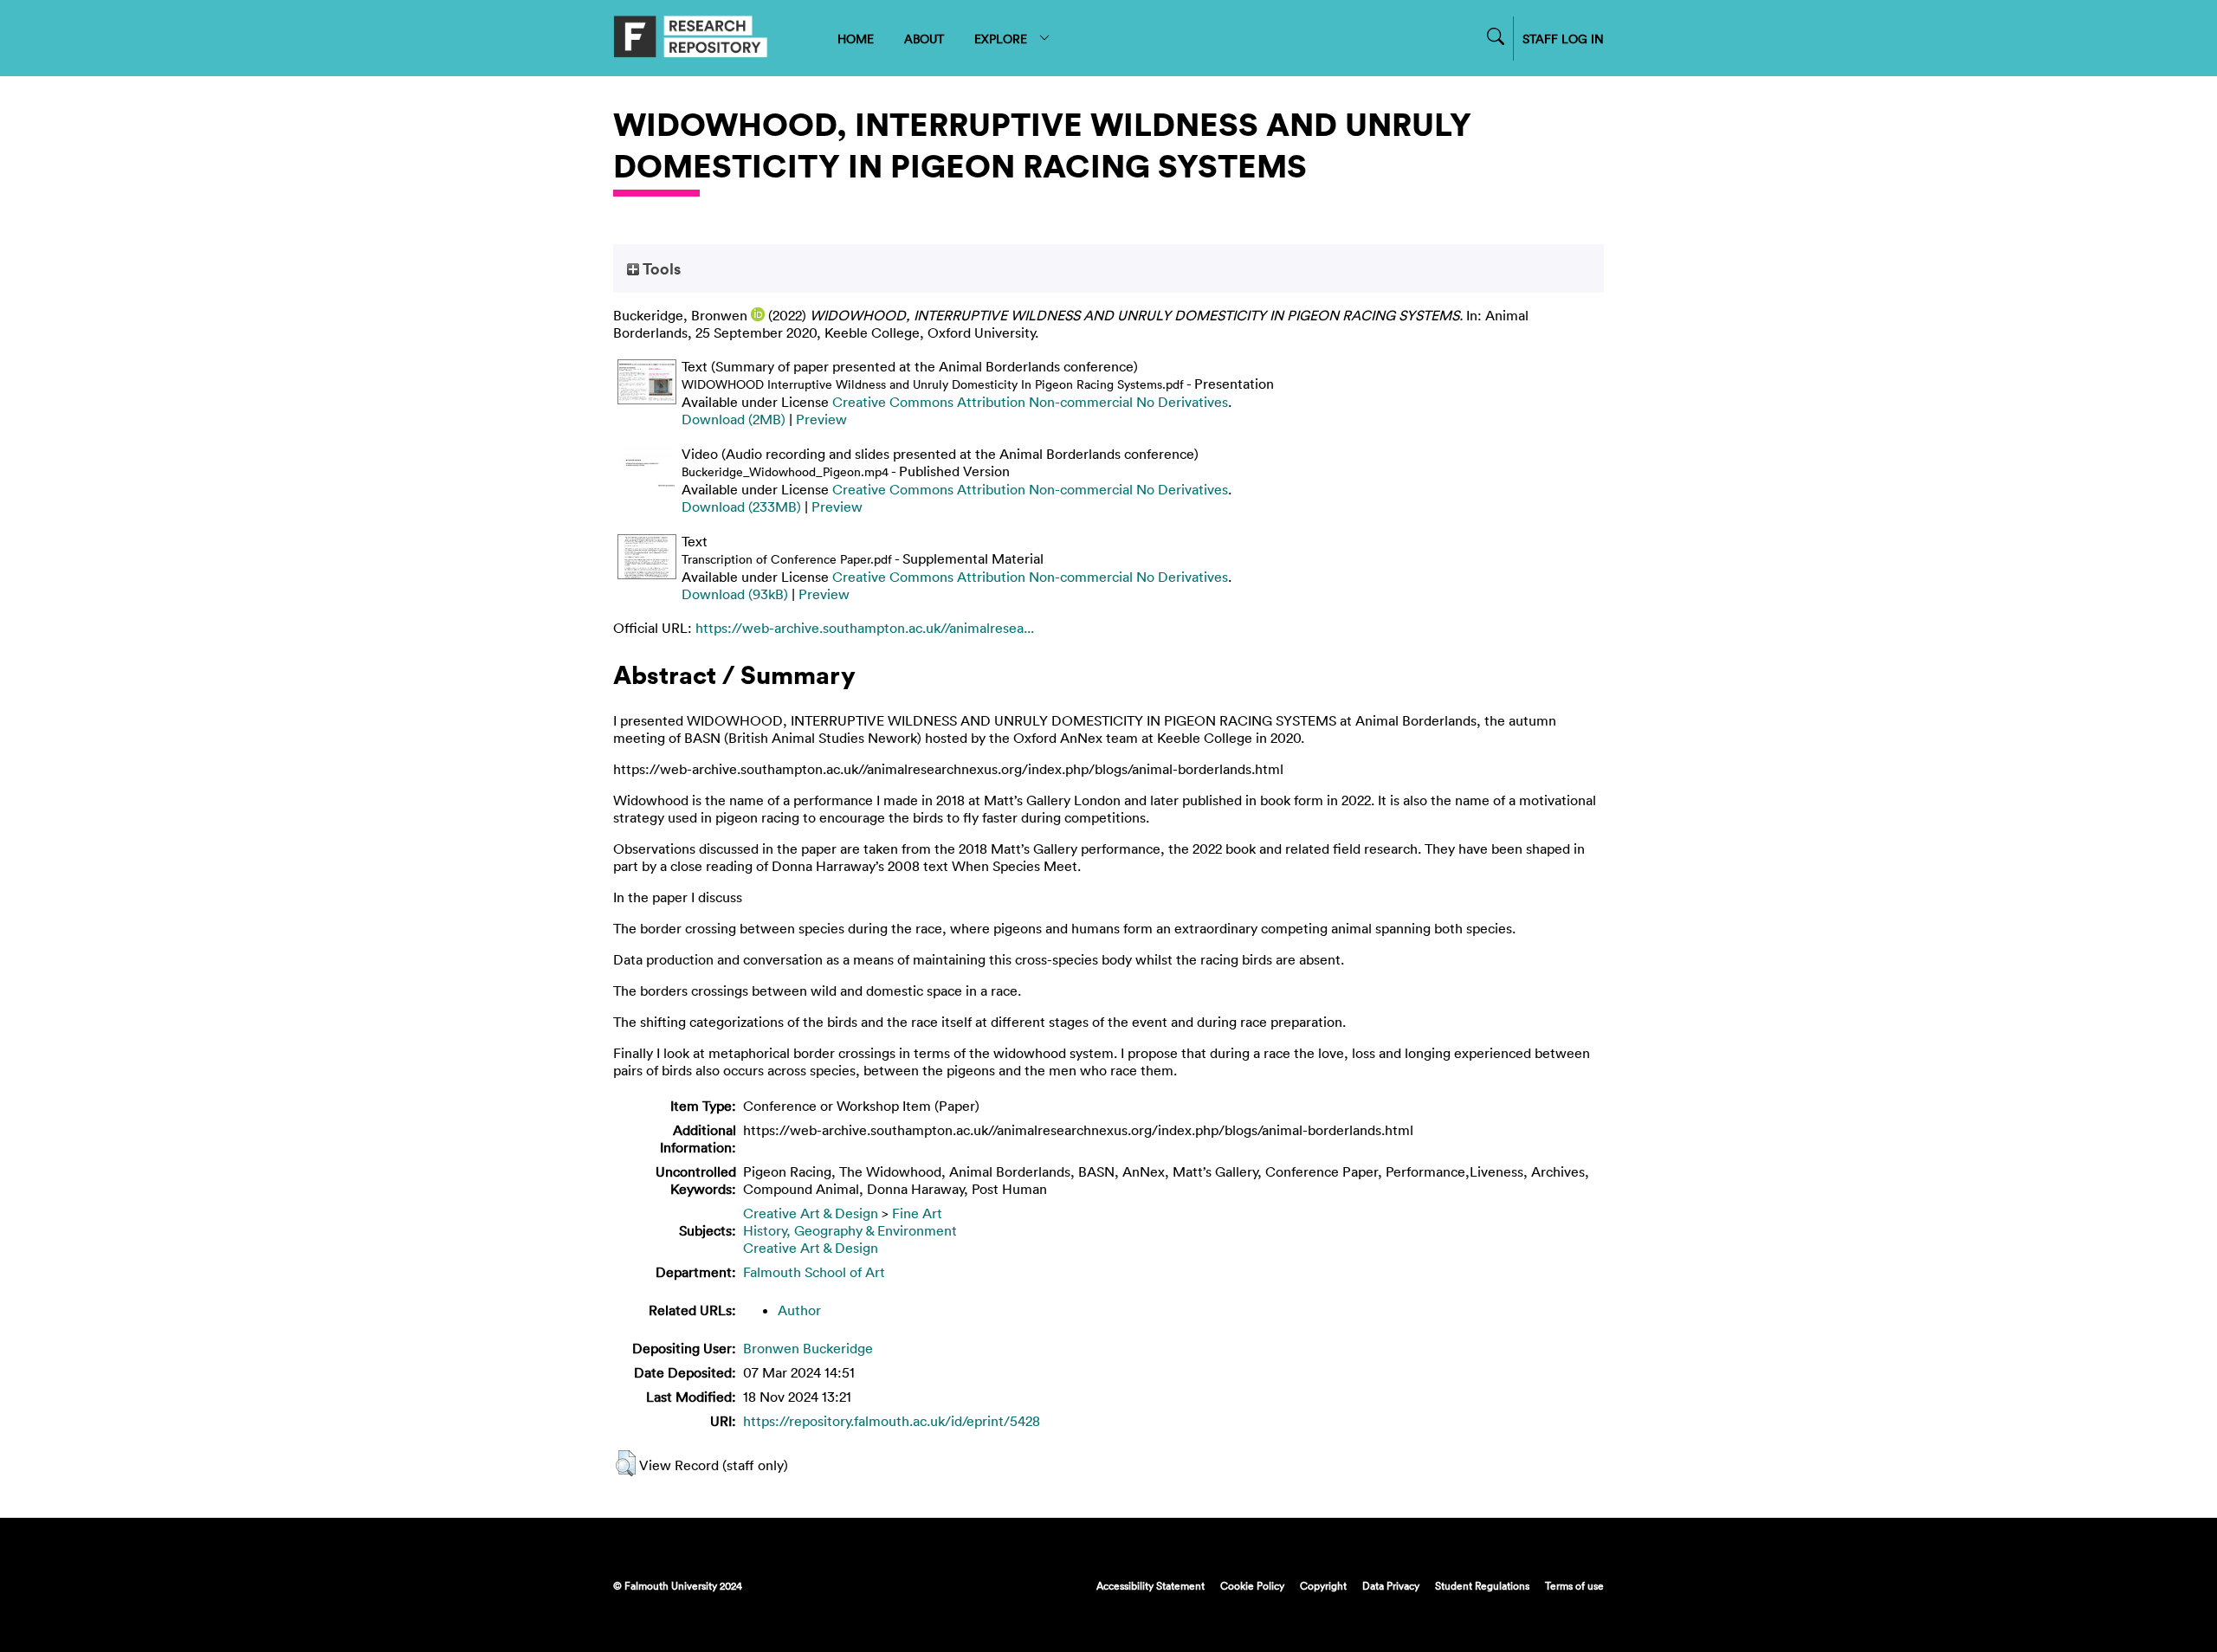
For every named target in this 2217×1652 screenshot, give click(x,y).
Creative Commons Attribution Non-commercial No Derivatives (1030, 402)
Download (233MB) (741, 507)
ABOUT (924, 39)
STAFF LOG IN (1563, 39)
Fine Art (917, 1213)
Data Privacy (1391, 1585)
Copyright (1323, 1585)
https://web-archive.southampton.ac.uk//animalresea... (865, 628)
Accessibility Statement (1151, 1585)
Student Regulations (1482, 1585)
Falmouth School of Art (814, 1272)
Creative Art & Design (811, 1213)
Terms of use (1574, 1585)
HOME (856, 39)
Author (799, 1310)
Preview (821, 419)
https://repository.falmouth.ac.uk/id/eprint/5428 (892, 1421)
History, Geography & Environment (850, 1230)
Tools (660, 268)
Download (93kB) (735, 594)
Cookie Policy (1252, 1585)
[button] (626, 1463)
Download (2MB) (734, 419)
